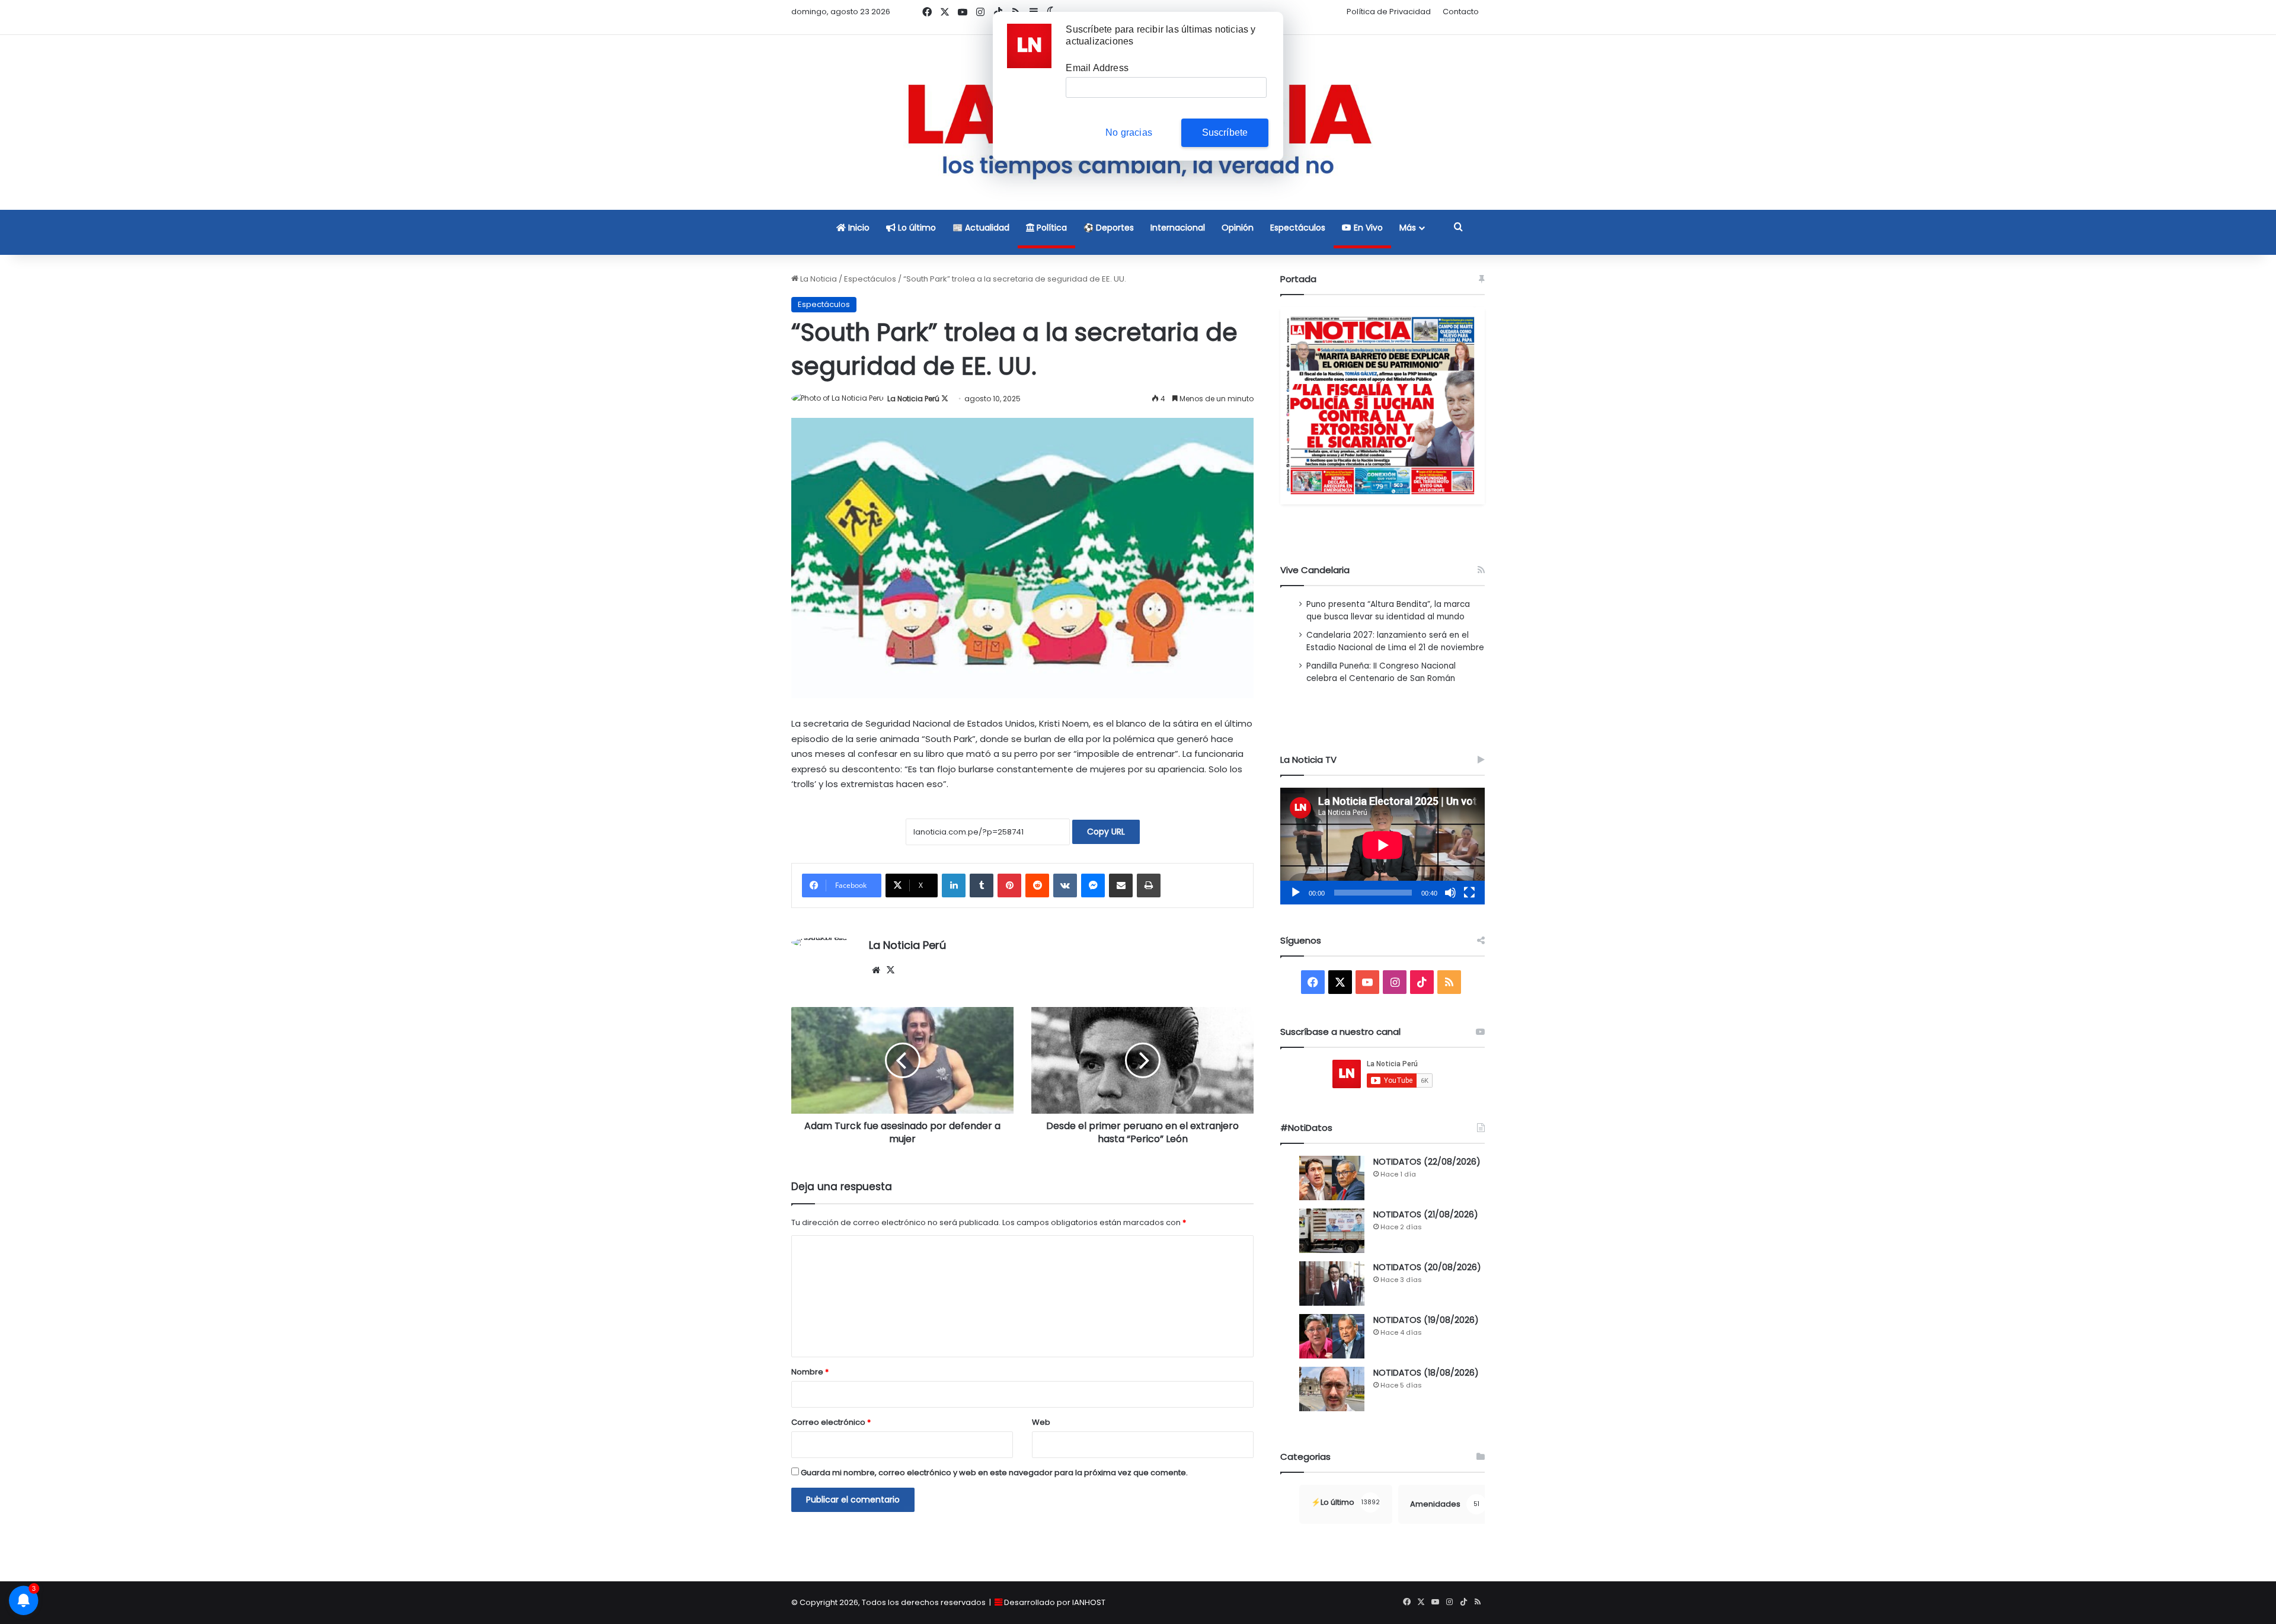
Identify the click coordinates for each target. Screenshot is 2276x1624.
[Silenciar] (1450, 893)
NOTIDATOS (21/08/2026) (1426, 1214)
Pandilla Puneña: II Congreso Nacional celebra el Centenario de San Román (1381, 672)
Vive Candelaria (1315, 570)
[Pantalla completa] (1469, 893)
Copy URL (1106, 832)
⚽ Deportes (1109, 228)
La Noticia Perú (913, 399)
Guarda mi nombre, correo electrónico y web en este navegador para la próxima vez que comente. (994, 1473)
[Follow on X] (945, 399)
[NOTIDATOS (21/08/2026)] (1332, 1231)
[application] (1382, 846)
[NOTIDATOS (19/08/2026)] (1332, 1336)
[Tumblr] (982, 885)
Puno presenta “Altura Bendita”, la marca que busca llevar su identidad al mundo (1388, 610)
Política (1051, 228)
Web (1041, 1422)
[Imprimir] (1149, 885)
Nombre (810, 1372)
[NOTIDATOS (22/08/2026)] (1332, 1178)
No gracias (1129, 132)
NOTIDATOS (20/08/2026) (1427, 1267)
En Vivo (1367, 228)
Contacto (1461, 12)
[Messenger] (1093, 885)
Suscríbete (1225, 132)
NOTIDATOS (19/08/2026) (1426, 1320)
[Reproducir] (1296, 893)
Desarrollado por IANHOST (1055, 1602)
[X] (890, 970)
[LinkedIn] (954, 885)
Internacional (1178, 228)
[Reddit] (1037, 885)
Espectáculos (1298, 228)
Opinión (1238, 228)
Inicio (858, 228)
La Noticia (818, 279)
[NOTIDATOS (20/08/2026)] (1332, 1283)
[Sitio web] (876, 970)
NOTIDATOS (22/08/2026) (1427, 1162)
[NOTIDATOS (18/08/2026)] (1332, 1389)
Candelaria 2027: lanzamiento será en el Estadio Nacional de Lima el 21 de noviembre (1395, 641)
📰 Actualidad (981, 228)
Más (1408, 228)
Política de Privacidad (1389, 12)
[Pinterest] (1009, 885)
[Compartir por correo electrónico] (1121, 885)
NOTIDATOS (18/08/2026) (1426, 1373)
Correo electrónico (831, 1422)
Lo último (916, 228)
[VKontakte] (1065, 885)
